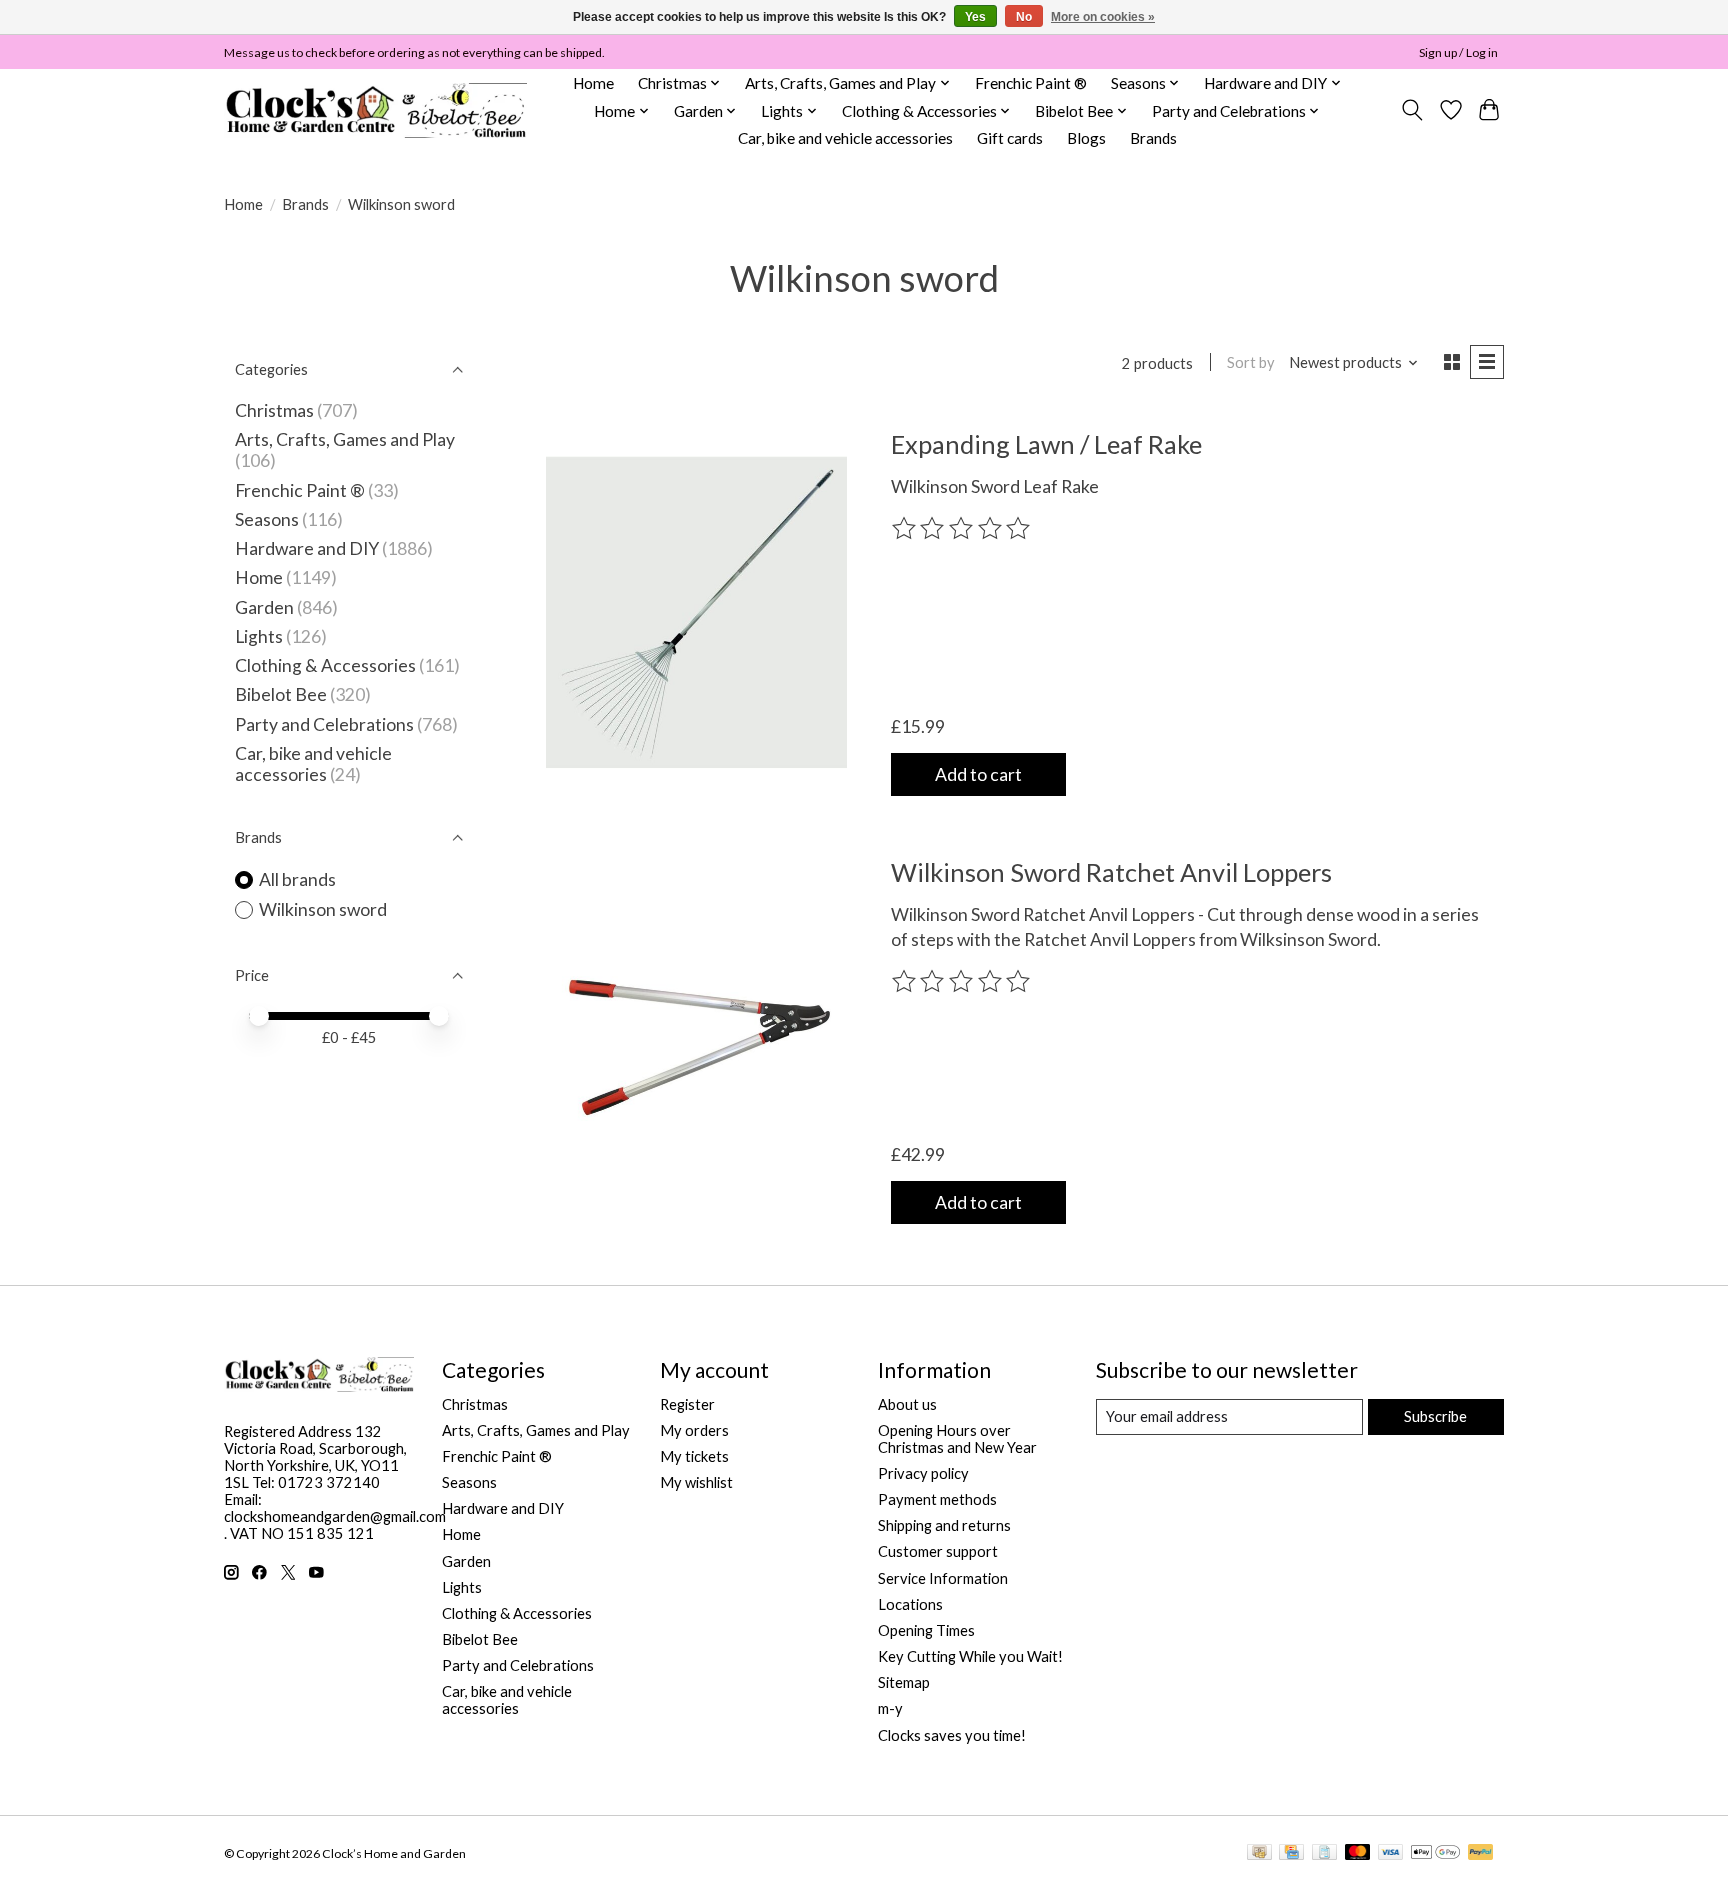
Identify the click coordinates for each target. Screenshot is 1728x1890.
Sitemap (904, 1682)
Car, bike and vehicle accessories (845, 138)
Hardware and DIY (307, 548)
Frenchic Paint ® (1031, 83)
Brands (1153, 138)
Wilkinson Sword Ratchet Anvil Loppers (1111, 872)
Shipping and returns (944, 1525)
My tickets (694, 1456)
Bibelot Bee (281, 694)
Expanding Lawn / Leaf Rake (1046, 444)
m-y (890, 1708)
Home (593, 83)
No (1024, 17)
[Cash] (1259, 1853)
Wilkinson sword (323, 909)
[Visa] (1391, 1853)
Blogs (1086, 138)
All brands (297, 879)
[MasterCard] (1358, 1853)
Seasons (268, 519)
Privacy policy (923, 1473)
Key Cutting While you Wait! (970, 1656)
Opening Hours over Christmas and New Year (957, 1439)
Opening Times (926, 1630)
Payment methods (937, 1499)
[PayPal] (1481, 1853)
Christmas (274, 410)
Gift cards (1010, 138)
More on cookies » (1103, 17)
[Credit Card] (1291, 1853)
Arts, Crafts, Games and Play (345, 439)
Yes (975, 17)
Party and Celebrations (324, 724)
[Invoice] (1324, 1853)
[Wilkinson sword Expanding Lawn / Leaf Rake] (696, 612)
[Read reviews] (963, 529)
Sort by (1251, 362)
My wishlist (696, 1482)
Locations (910, 1604)
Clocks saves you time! (952, 1735)
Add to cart (978, 774)
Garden (264, 607)
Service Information (943, 1578)
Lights (259, 636)
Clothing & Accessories (325, 665)
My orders (694, 1430)
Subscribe (1435, 1416)
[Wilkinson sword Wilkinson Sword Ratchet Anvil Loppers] (696, 1040)
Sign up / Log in (1458, 52)
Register (687, 1404)
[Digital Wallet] (1435, 1853)
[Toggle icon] (1412, 110)
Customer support (938, 1551)
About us (907, 1404)
